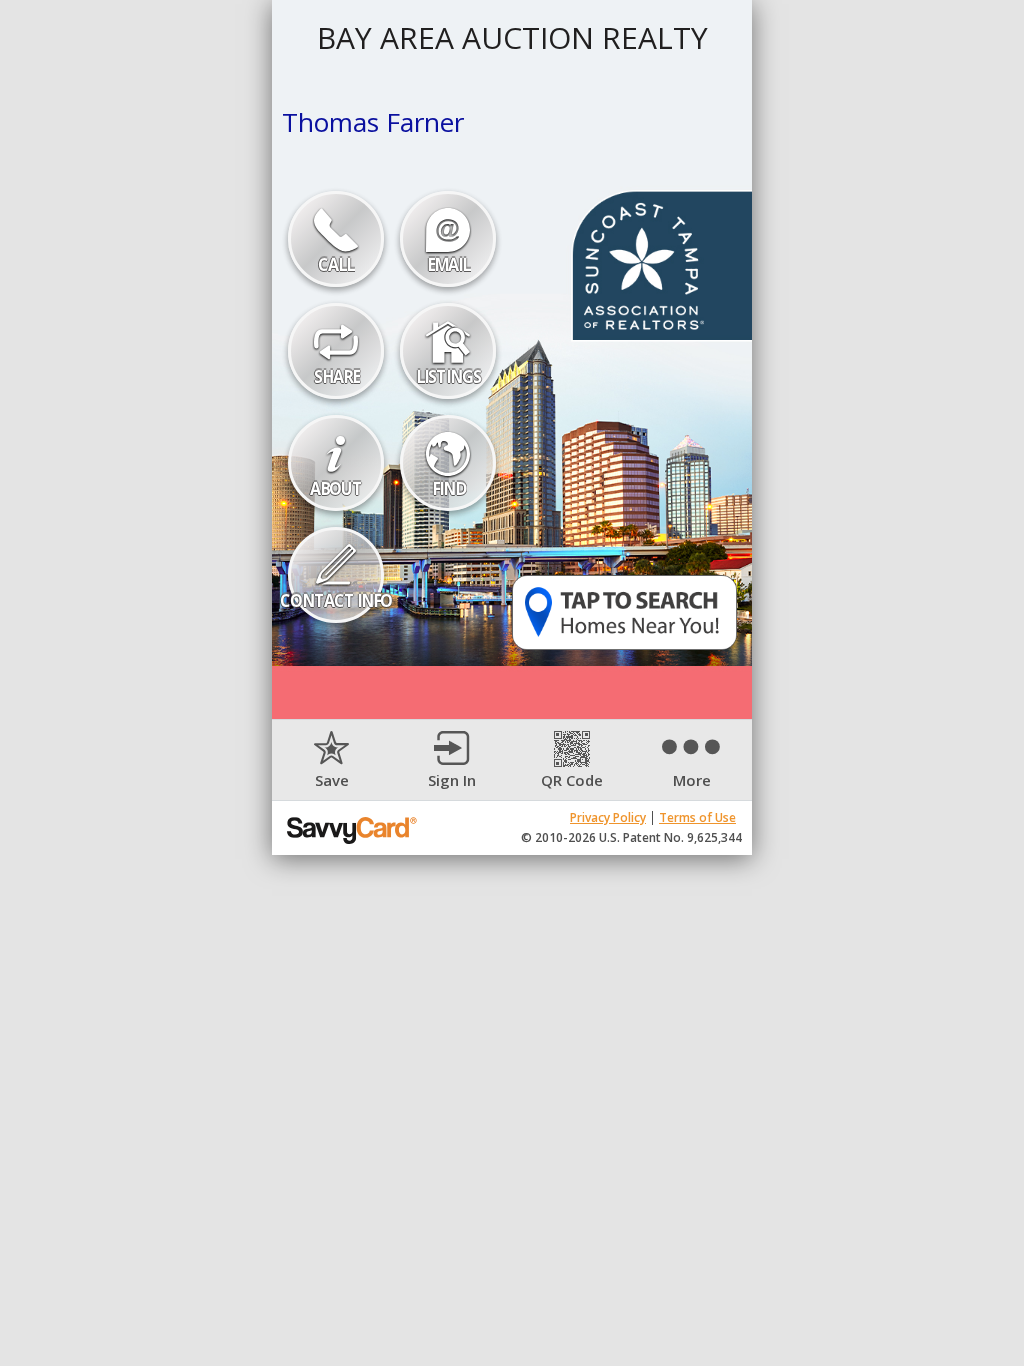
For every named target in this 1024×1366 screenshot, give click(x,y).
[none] (332, 760)
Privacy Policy (608, 817)
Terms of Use (697, 817)
